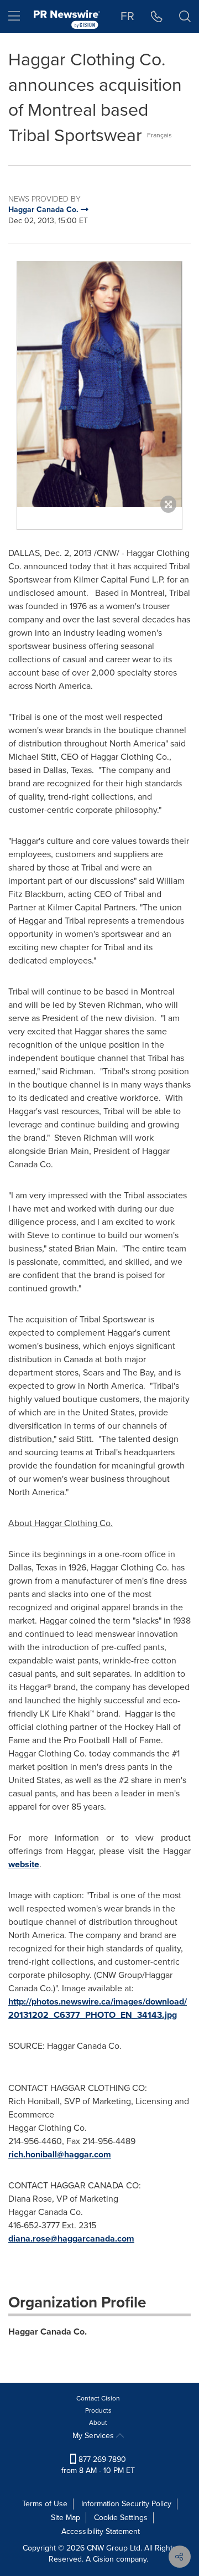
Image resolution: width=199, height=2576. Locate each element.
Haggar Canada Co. (48, 2332)
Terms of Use (45, 2504)
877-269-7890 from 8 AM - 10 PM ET (98, 2465)
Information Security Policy (126, 2504)
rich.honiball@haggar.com (60, 2154)
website (24, 1864)
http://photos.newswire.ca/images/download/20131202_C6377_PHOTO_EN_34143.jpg (98, 2008)
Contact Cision (98, 2398)
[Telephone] (157, 17)
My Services (94, 2436)
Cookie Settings (121, 2518)
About (98, 2423)
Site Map (66, 2518)
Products (98, 2410)
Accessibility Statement (101, 2531)
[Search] (185, 17)
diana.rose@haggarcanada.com (71, 2238)
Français (159, 135)
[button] (99, 384)
